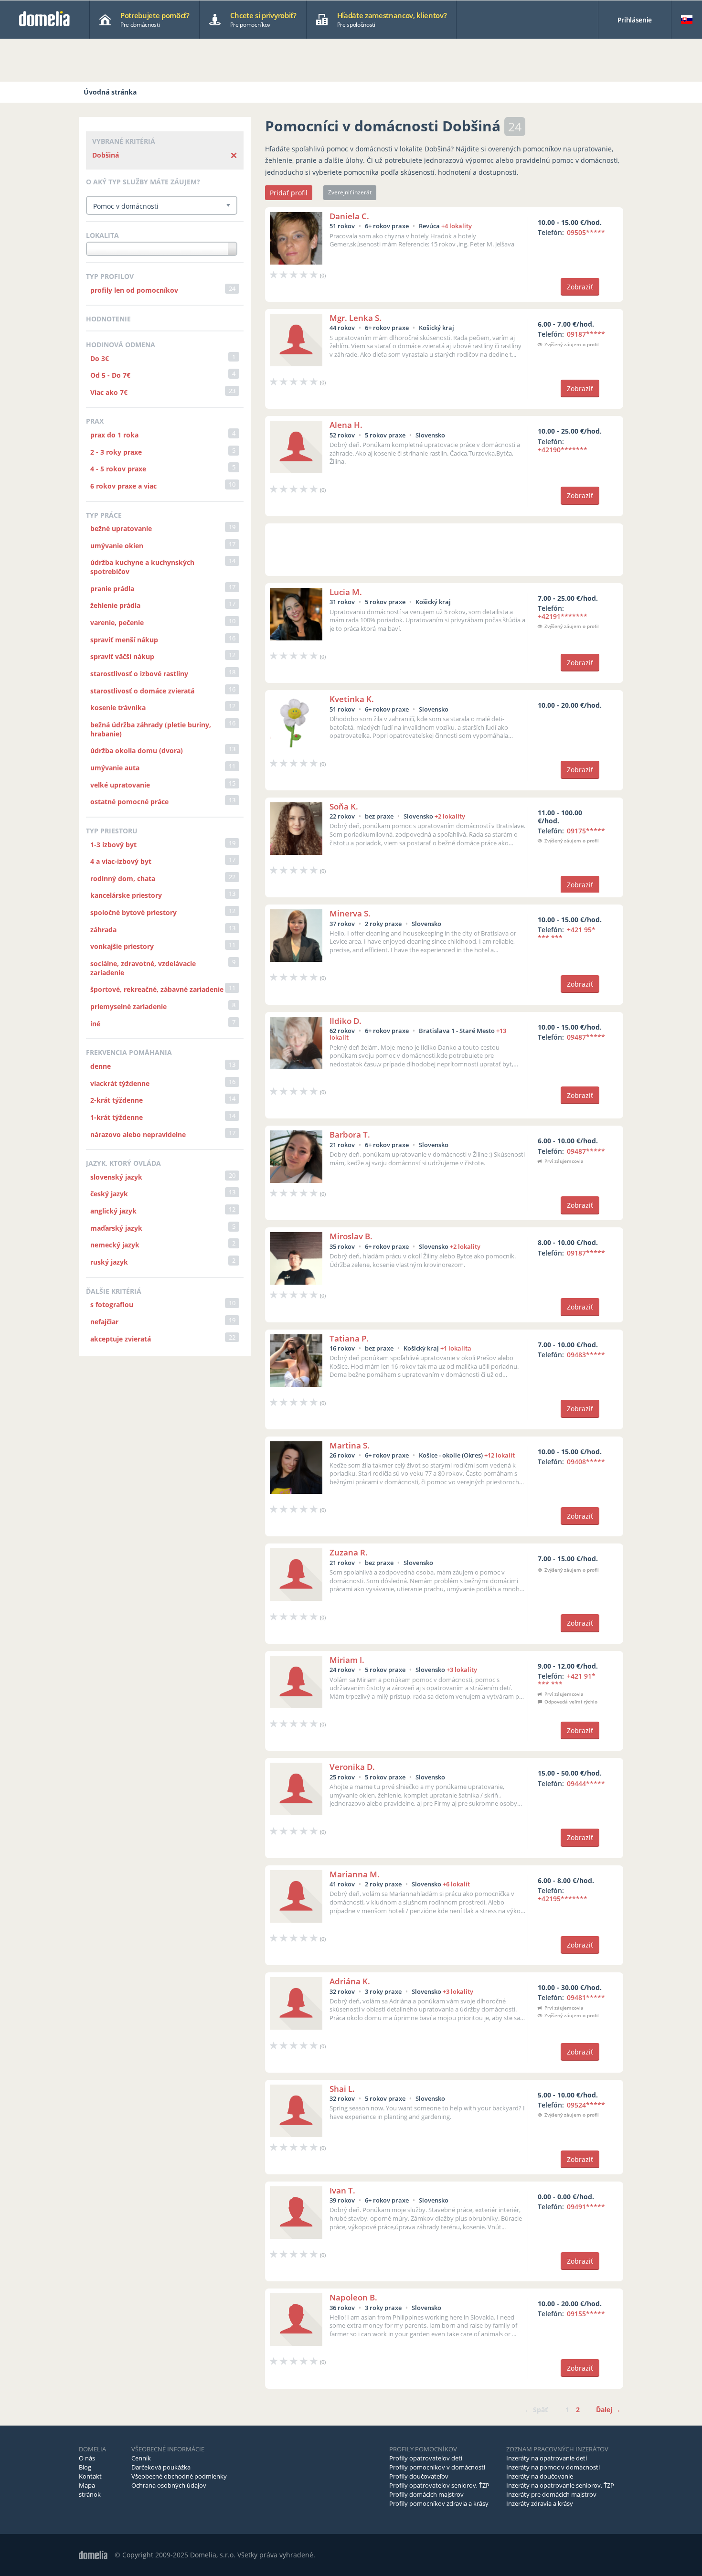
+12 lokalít (500, 1455)
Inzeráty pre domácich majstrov (551, 2494)
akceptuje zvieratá (121, 1339)
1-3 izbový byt (113, 845)
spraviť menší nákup (124, 640)
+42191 (563, 616)
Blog (85, 2467)
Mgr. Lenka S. (356, 318)
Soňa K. (344, 806)
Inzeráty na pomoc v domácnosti (553, 2467)
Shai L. (342, 2089)
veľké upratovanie (120, 785)
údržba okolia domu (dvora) (137, 750)
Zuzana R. (349, 1552)
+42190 (563, 450)
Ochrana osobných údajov (169, 2485)
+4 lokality (457, 226)
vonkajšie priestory (122, 946)
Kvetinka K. (352, 699)
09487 (586, 1037)
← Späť (536, 2410)
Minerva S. (350, 913)
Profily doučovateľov (419, 2476)
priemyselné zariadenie (128, 1006)
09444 (586, 1783)
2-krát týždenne (117, 1100)
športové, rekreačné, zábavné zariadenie (157, 989)
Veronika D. (352, 1767)
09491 (586, 2207)
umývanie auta (115, 768)
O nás (87, 2458)
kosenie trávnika (118, 708)
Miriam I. (347, 1660)
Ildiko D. (346, 1021)
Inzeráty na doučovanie (540, 2476)
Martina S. (350, 1445)
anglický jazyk (113, 1211)
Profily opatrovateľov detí (426, 2458)
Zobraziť (580, 287)
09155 (586, 2314)
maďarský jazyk (116, 1228)
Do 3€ (100, 358)
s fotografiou (112, 1304)
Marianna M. (355, 1874)
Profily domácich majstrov (426, 2494)
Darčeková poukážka (161, 2467)
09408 (586, 1462)
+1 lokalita (456, 1348)
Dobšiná (106, 155)
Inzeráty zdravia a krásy (540, 2503)
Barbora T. (350, 1134)
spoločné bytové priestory (133, 912)
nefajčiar (104, 1322)
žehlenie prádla (115, 605)
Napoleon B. (353, 2297)
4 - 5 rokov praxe (118, 469)
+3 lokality (462, 1670)
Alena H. (346, 425)
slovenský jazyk (116, 1177)
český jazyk (109, 1194)
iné (95, 1024)
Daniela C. (349, 216)
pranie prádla (112, 589)
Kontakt (90, 2476)
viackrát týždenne (120, 1083)
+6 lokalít (456, 1884)
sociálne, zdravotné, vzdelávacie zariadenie (143, 968)
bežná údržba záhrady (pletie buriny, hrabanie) (151, 729)
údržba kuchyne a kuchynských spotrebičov (142, 567)
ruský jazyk (109, 1262)
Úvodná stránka (110, 92)
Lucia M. (346, 592)
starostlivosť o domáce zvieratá (142, 691)
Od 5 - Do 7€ (110, 375)
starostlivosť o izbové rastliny (139, 674)
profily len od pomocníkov (134, 290)
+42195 (563, 1899)
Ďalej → (608, 2410)
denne (101, 1066)
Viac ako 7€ (109, 392)
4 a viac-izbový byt (121, 861)
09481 (586, 1997)
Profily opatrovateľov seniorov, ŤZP (439, 2485)
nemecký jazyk (115, 1245)
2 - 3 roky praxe (116, 452)
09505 (586, 232)
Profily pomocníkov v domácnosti (437, 2467)
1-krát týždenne (117, 1117)
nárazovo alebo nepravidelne (138, 1134)
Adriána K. (350, 1981)
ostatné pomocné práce (129, 802)
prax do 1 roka (114, 435)
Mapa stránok (90, 2490)
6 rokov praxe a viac (123, 486)
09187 (586, 334)
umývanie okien (117, 546)
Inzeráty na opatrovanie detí (547, 2458)
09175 (586, 831)
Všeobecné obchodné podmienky (179, 2476)
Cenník (141, 2458)
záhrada (103, 930)
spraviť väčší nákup (122, 656)
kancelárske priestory (126, 895)
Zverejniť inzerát (350, 192)
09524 (586, 2105)
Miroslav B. (351, 1236)
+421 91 (567, 1680)
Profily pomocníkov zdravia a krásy (439, 2503)
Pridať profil (289, 193)
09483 (586, 1355)
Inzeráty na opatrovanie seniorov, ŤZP (560, 2485)
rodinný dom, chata (123, 878)
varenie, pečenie (117, 623)
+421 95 (567, 934)
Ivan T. (342, 2190)
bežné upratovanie (121, 528)
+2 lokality (450, 816)
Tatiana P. (349, 1338)
